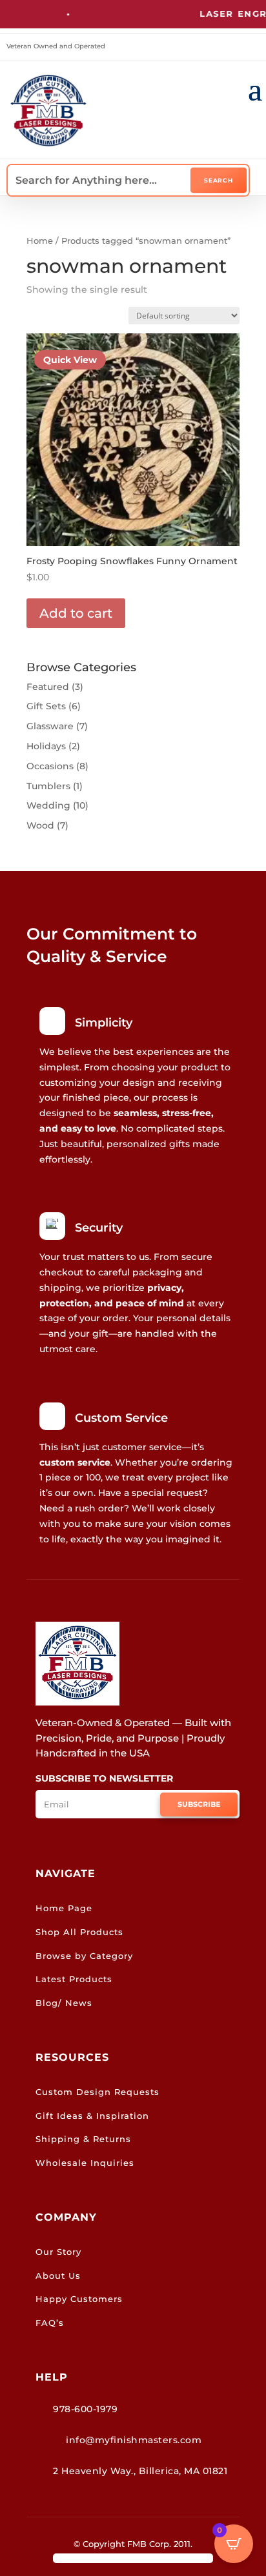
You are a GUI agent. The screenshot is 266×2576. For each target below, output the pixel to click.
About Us (58, 2276)
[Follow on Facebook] (233, 48)
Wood (40, 825)
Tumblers (48, 786)
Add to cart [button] (76, 613)
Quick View (70, 360)
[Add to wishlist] (225, 348)
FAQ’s (50, 2323)
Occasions (50, 766)
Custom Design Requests (97, 2092)
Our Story (58, 2252)
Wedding (48, 805)
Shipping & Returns (83, 2139)
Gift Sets (46, 706)
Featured (48, 687)
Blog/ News (64, 2003)
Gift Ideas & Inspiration (92, 2116)
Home (40, 241)
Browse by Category (84, 1956)
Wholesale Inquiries (85, 2163)
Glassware (50, 726)
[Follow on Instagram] (252, 48)
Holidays (46, 746)
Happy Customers (79, 2299)
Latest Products (74, 1979)
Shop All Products (79, 1932)
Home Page (64, 1908)
